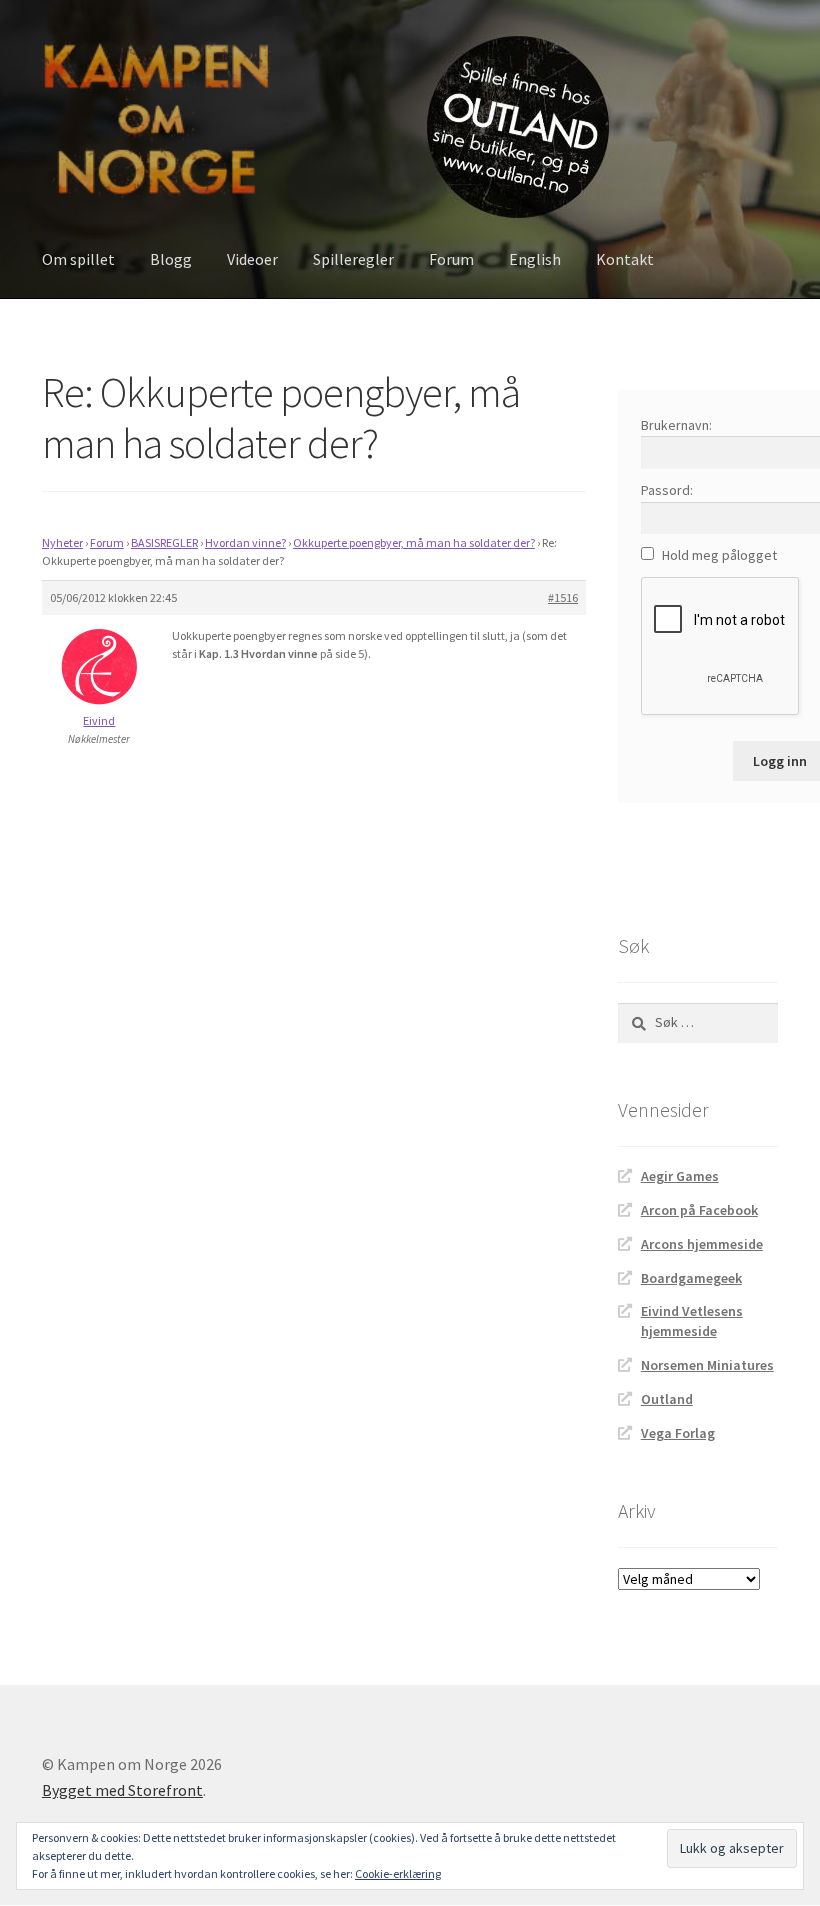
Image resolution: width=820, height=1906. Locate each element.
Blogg (171, 259)
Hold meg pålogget (719, 555)
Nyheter (62, 542)
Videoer (252, 259)
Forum (451, 259)
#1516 (563, 597)
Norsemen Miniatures (707, 1365)
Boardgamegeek (691, 1278)
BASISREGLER (164, 542)
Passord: (667, 490)
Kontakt (625, 259)
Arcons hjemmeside (702, 1244)
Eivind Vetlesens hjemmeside (692, 1321)
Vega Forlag (678, 1433)
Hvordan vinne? (245, 542)
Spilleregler (353, 259)
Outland (667, 1399)
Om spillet (78, 259)
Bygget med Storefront (122, 1790)
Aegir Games (680, 1176)
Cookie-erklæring (398, 1873)
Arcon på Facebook (699, 1210)
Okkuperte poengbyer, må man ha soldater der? (414, 542)
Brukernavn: (676, 425)
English (535, 259)
